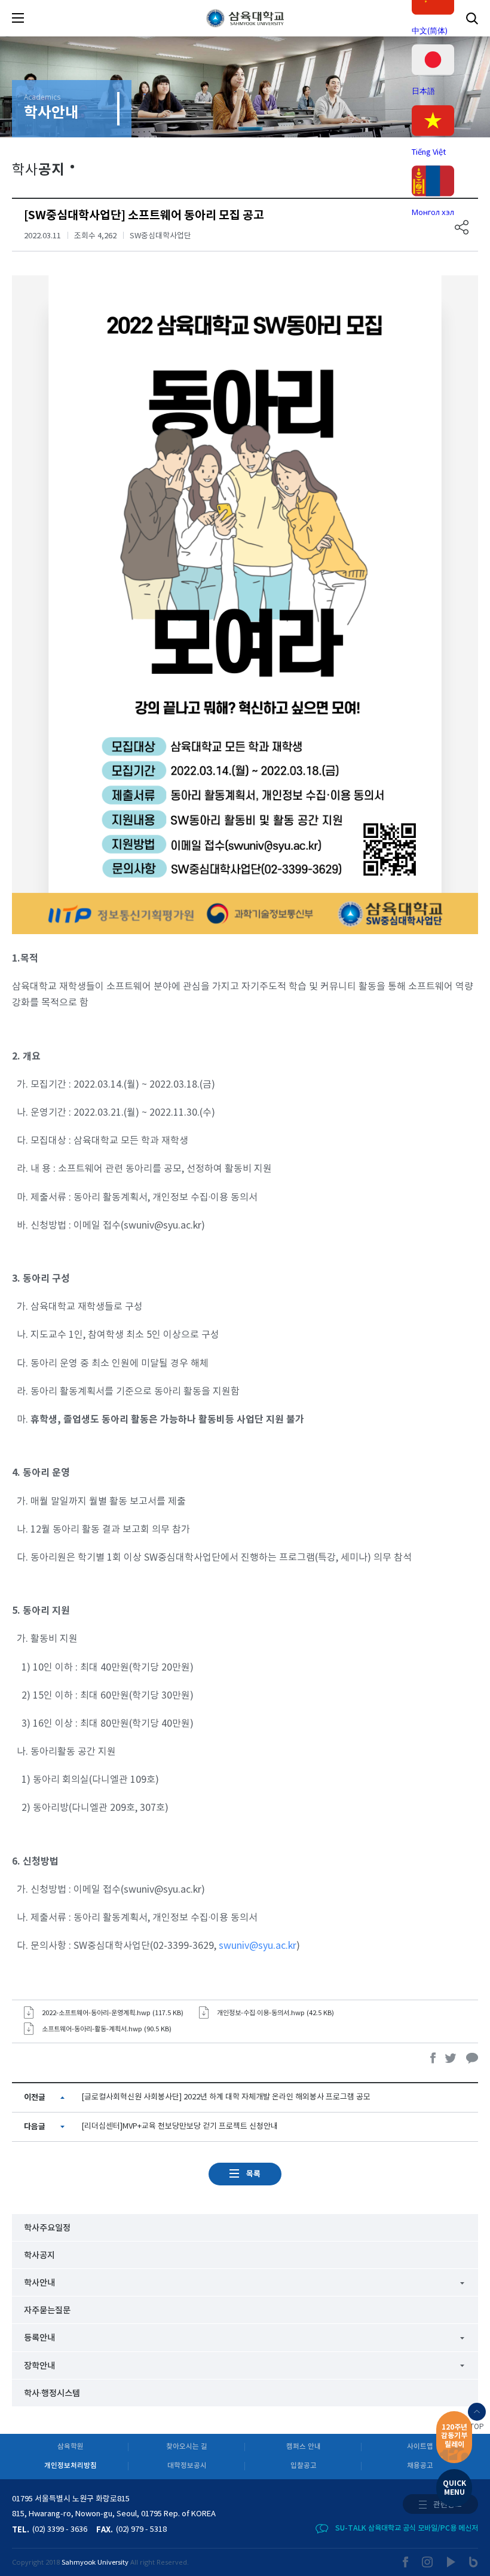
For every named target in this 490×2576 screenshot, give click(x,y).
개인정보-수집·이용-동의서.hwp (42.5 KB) (275, 2013)
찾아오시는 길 (187, 2447)
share (462, 227)
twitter (451, 2058)
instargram (428, 2562)
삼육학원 (71, 2447)
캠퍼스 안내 (304, 2447)
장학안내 (39, 2366)
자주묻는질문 (47, 2311)
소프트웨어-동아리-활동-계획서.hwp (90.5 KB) (107, 2029)
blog (474, 2562)
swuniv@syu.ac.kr (258, 1946)
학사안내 (39, 2283)
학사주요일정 (47, 2228)
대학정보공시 (187, 2466)
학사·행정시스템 (52, 2394)
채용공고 (420, 2466)
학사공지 (39, 2256)
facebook (433, 2058)
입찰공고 (304, 2466)
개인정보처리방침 (71, 2466)
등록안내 (39, 2338)
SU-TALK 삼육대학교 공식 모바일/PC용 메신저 (407, 2528)
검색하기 (472, 18)
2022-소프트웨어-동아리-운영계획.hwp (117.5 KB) (113, 2013)
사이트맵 (420, 2447)
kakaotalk (472, 2058)
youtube (451, 2562)
